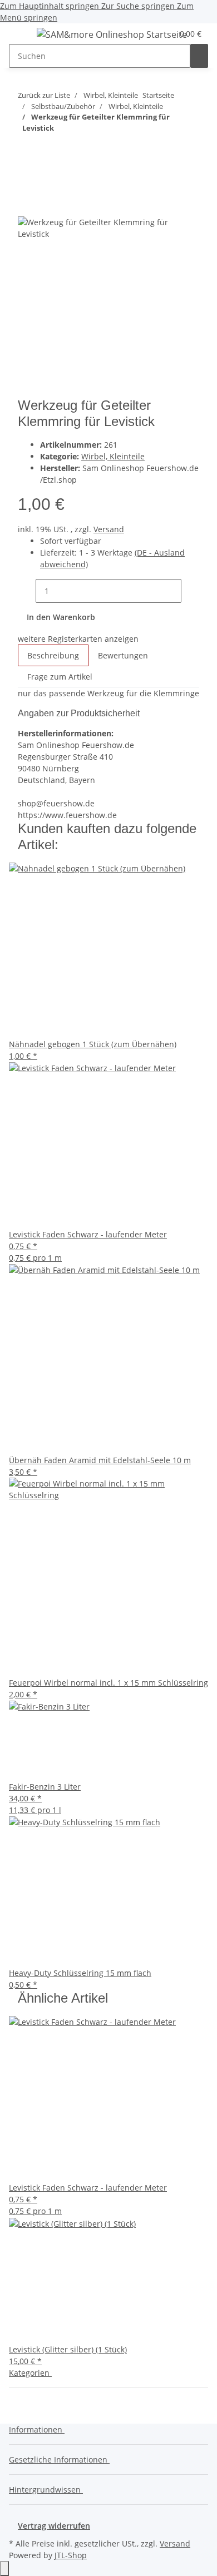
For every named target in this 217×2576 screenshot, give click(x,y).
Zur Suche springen (139, 6)
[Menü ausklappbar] (23, 36)
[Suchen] (199, 56)
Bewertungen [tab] (123, 655)
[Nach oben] (4, 2568)
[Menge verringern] (27, 591)
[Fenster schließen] (27, 204)
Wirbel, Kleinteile (113, 456)
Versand (109, 529)
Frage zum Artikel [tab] (60, 677)
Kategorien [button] (30, 2373)
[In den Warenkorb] (27, 186)
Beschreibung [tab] (53, 655)
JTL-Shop (71, 2555)
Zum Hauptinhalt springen (51, 6)
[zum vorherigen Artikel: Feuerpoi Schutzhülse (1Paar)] (27, 150)
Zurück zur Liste (44, 95)
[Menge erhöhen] (190, 591)
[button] (39, 2429)
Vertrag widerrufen (54, 2526)
